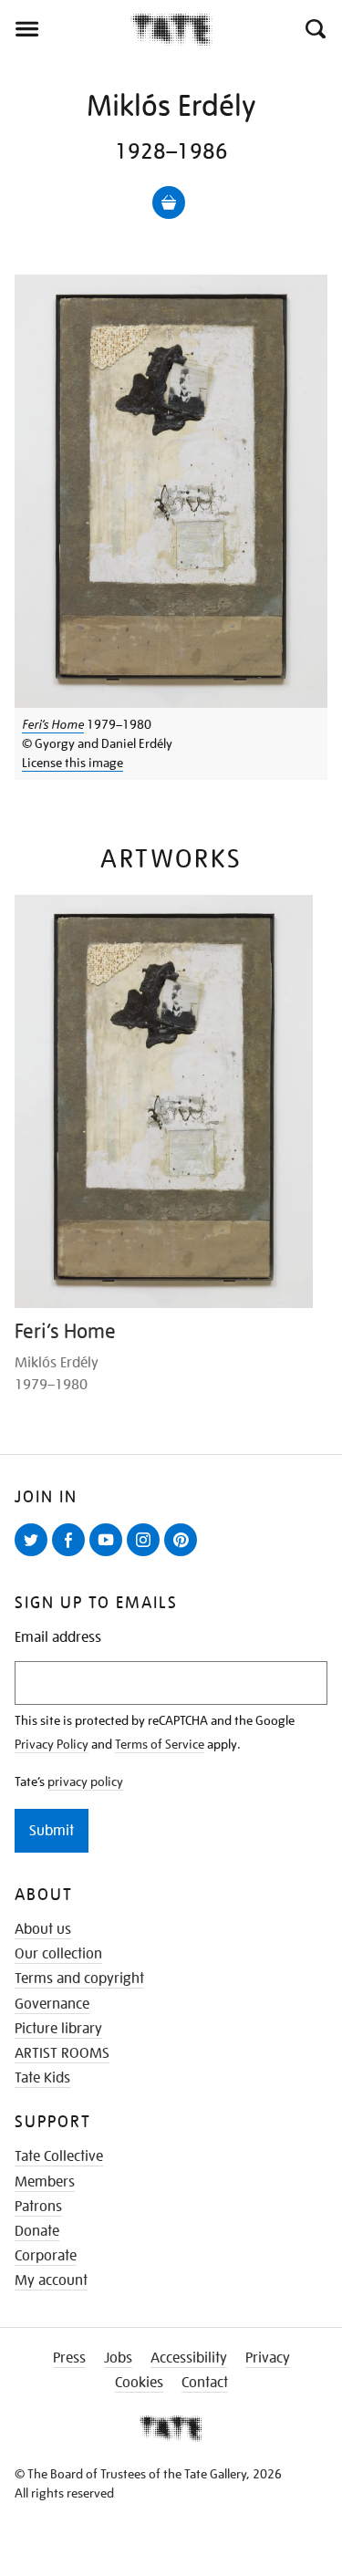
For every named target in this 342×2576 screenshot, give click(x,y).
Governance (52, 2004)
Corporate (46, 2256)
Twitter (35, 1555)
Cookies (139, 2383)
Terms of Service (160, 1744)
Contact (205, 2383)
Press (69, 2358)
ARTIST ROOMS (62, 2053)
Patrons (38, 2207)
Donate (37, 2231)
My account (51, 2280)
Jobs (118, 2358)
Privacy (268, 2358)
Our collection (58, 1954)
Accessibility (189, 2358)
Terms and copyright (79, 1979)
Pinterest (184, 1555)
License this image (73, 763)
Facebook (72, 1555)
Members (45, 2182)
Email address (58, 1638)
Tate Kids (42, 2078)
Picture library (58, 2029)
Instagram (147, 1555)
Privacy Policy (52, 1744)
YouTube (109, 1555)
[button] (314, 29)
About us (43, 1929)
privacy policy (85, 1781)
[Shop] (169, 203)
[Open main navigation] (65, 29)
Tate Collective (59, 2156)
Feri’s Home (53, 724)
